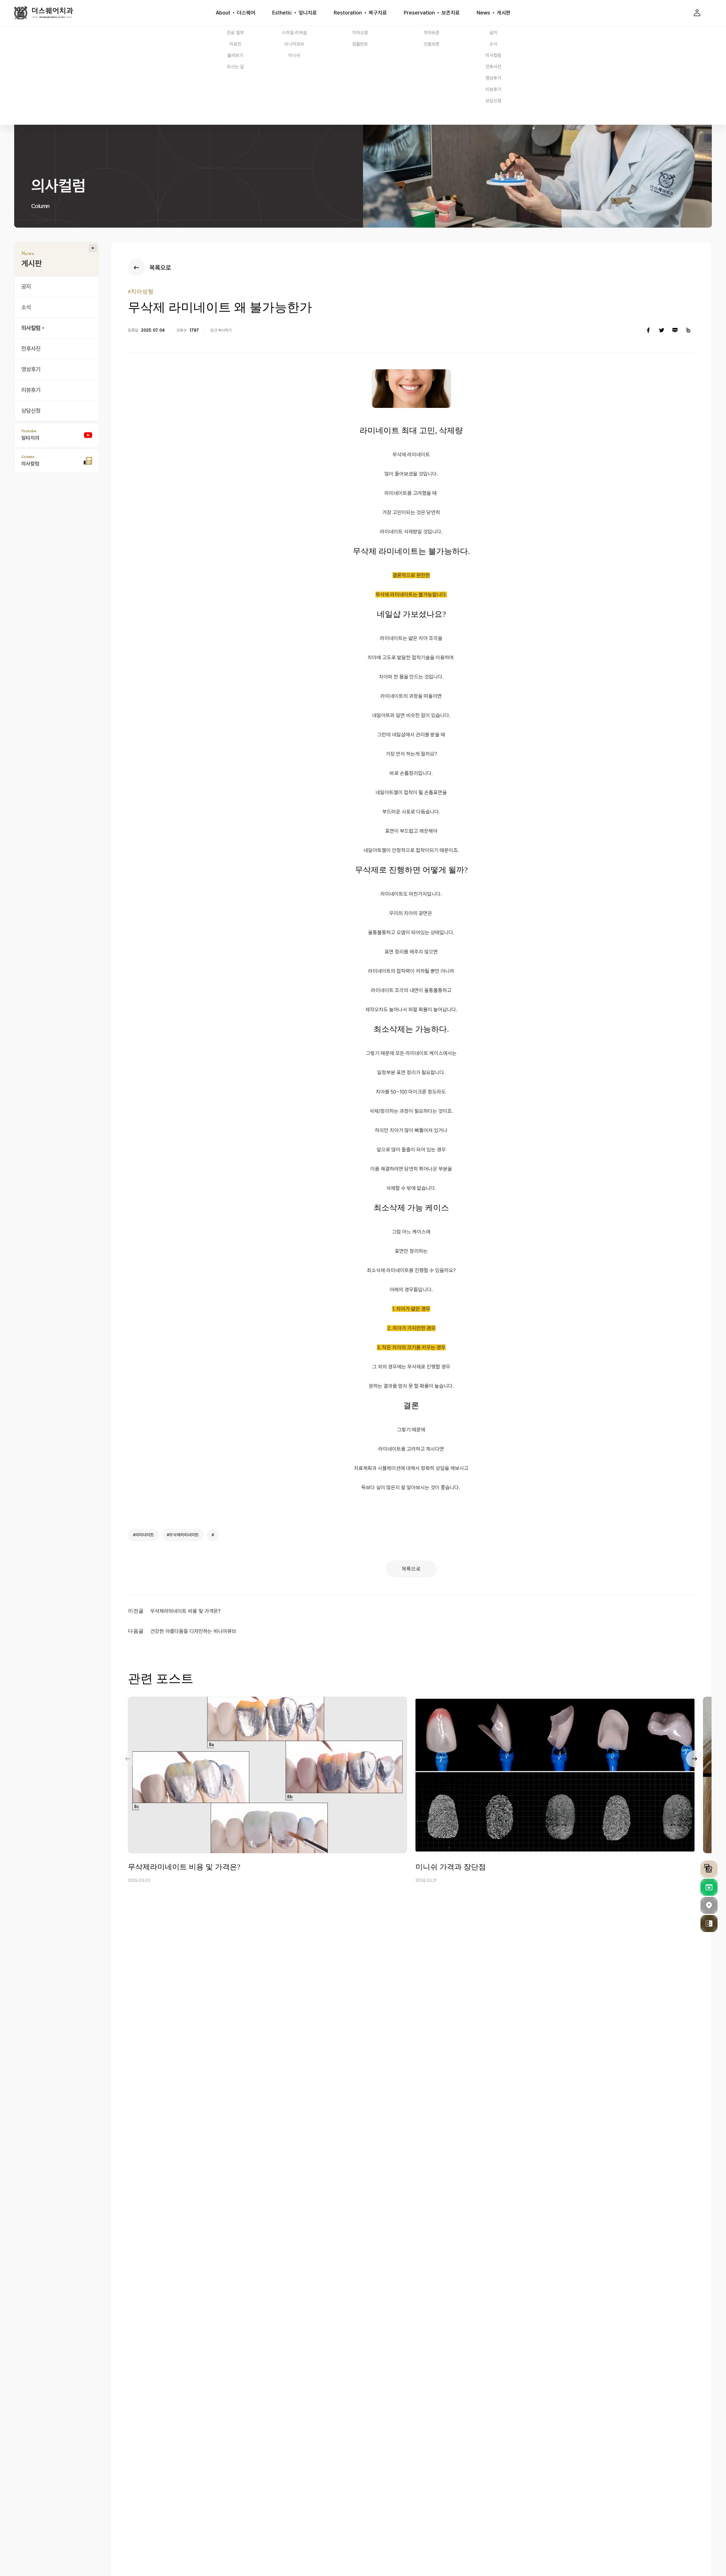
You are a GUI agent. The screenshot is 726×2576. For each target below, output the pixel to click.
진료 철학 (235, 33)
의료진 (235, 44)
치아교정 (360, 33)
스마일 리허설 (294, 33)
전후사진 (493, 67)
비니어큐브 (294, 44)
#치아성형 (141, 291)
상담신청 (493, 101)
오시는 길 (235, 67)
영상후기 (493, 78)
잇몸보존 (432, 44)
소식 (493, 44)
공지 (493, 33)
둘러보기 (235, 55)
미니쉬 (294, 55)
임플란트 (360, 44)
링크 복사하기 (221, 330)
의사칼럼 (493, 55)
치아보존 (432, 33)
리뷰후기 (493, 89)
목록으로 (411, 1569)
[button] (695, 1759)
